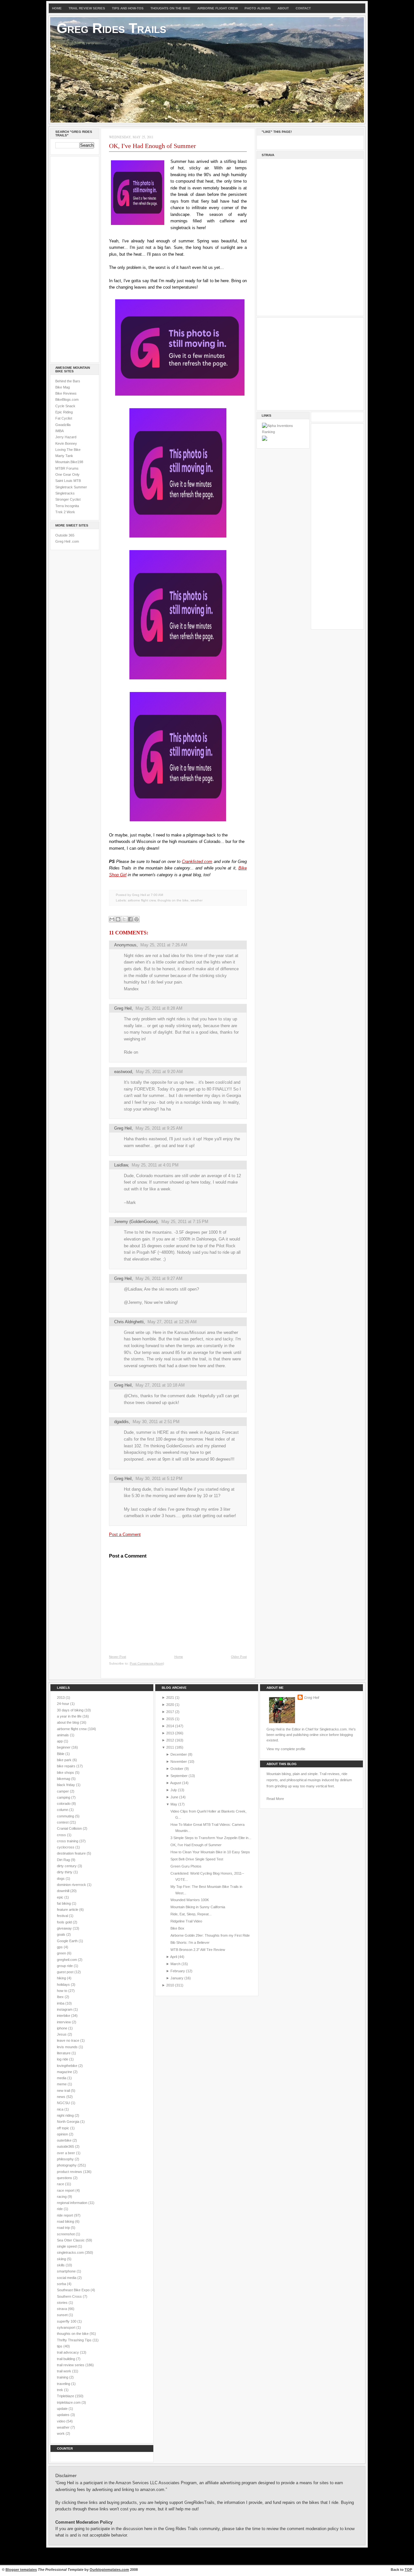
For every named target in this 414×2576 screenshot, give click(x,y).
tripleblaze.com (69, 2402)
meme (62, 2084)
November (179, 1762)
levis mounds (68, 2047)
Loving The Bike (68, 450)
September (179, 1776)
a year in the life (70, 1716)
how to (63, 1991)
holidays (64, 1985)
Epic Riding (64, 412)
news (62, 2097)
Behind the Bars (68, 381)
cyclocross (66, 1847)
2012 (170, 1740)
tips (60, 2346)
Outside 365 (65, 535)
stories (63, 2303)
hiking (62, 1978)
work (61, 2433)
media (62, 2078)
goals (62, 1934)
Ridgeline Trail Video (186, 1921)
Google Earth (68, 1941)
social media (67, 2278)
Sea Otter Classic (71, 2240)
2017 (170, 1712)
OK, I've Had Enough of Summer (153, 146)
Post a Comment (125, 1534)
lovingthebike (68, 2066)
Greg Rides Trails (111, 28)
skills (61, 2265)
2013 (61, 1698)
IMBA (60, 431)
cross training (68, 1841)
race (61, 2184)
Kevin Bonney (66, 443)
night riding (66, 2115)
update (63, 2409)
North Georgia (69, 2122)
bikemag (64, 1779)
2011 (170, 1747)
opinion (63, 2134)
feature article (68, 1910)
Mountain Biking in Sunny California (198, 1907)
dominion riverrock (72, 1885)
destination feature (72, 1853)
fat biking (64, 1903)
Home (57, 8)
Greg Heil (123, 1008)
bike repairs (67, 1766)
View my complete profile (286, 1749)
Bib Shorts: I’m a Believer (190, 1943)
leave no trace (69, 2040)
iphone (63, 2028)
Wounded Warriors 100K (190, 1900)
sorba (62, 2284)
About (283, 8)
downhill (64, 1891)
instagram (65, 2009)
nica (61, 2109)
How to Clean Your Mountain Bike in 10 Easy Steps (210, 1852)
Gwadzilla (63, 425)
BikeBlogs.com (67, 399)
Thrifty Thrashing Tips (75, 2340)
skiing (62, 2259)
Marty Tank (64, 456)
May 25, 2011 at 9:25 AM (159, 1128)
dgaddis (121, 1422)
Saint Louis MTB (68, 481)
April (174, 1957)
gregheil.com (67, 1960)
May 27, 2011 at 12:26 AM (172, 1322)
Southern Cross (70, 2296)
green (62, 1953)
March (175, 1964)
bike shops (66, 1772)
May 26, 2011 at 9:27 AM (159, 1278)
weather (196, 900)
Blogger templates (21, 2570)
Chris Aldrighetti (129, 1322)
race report (66, 2190)
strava (62, 2309)
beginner (64, 1747)
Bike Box (177, 1928)
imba (61, 2003)
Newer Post (118, 1657)
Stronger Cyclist (68, 499)
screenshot (66, 2234)
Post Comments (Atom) (147, 1663)
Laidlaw (121, 1165)
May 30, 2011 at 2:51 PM (156, 1422)
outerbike (65, 2140)
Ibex (61, 1997)
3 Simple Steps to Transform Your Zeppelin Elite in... (211, 1838)
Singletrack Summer (71, 487)
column (63, 1810)
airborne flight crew (142, 900)
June (174, 1797)
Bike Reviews (66, 393)
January (177, 1978)
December (179, 1754)
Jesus (62, 2034)
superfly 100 (67, 2321)
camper (63, 1791)
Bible (61, 1754)
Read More (275, 1799)
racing (62, 2197)
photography (67, 2165)
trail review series (71, 2365)
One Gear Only (67, 474)
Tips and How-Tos (128, 8)
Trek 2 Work (65, 512)
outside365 (66, 2146)
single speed (67, 2246)
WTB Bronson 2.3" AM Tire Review (198, 1950)
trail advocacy (68, 2352)
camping (64, 1797)
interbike (64, 2016)
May (174, 1804)
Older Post (239, 1657)
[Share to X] (124, 919)
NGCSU (64, 2103)
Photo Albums (258, 8)
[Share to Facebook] (130, 919)
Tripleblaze (66, 2396)
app (60, 1741)
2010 (170, 1985)
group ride (65, 1966)
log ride (63, 2059)
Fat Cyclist (64, 418)
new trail (64, 2091)
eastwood (123, 1072)
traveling (64, 2384)
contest (63, 1822)
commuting (66, 1816)
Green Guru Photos (186, 1866)
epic (61, 1897)
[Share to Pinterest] (136, 919)
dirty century (67, 1866)
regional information (73, 2203)
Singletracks (65, 493)
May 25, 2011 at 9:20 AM (159, 1072)
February (178, 1971)
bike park (65, 1760)
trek (60, 2390)
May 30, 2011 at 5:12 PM (159, 1479)
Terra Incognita (67, 506)
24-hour (64, 1704)
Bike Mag (63, 387)
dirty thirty (65, 1872)
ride (60, 2209)
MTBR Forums (67, 468)
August (176, 1783)
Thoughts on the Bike (170, 8)
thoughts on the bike (173, 900)
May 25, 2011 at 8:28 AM (159, 1008)
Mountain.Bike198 (69, 462)
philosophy (66, 2159)
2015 (170, 1719)
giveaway (65, 1928)
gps (60, 1947)
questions (65, 2178)
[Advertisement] (75, 258)
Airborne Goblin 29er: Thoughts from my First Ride (210, 1935)
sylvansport (67, 2327)
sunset (63, 2315)
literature (64, 2053)
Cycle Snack (65, 406)
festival (63, 1916)
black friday (66, 1785)
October (177, 1769)
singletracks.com (71, 2252)
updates (64, 2415)
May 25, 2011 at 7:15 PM (185, 1222)
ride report (65, 2215)
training (63, 2377)
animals (63, 1735)
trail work (65, 2371)
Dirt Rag (64, 1860)
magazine (65, 2072)
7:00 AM (157, 895)
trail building (66, 2359)
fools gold (65, 1922)
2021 (170, 1698)
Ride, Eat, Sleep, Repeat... (191, 1914)
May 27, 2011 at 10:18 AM (160, 1385)
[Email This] (112, 919)
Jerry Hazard (66, 437)
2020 (170, 1705)
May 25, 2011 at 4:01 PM (155, 1165)
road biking (66, 2221)
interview (64, 2022)
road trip (64, 2228)
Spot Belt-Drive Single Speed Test (197, 1859)
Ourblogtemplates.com (109, 2570)
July (174, 1790)
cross (62, 1835)
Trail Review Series (87, 8)
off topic (64, 2128)
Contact (303, 8)
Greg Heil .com (67, 541)
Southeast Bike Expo (74, 2290)
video (62, 2421)
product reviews (70, 2172)
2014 (170, 1726)
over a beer (66, 2153)
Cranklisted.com (197, 862)
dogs (61, 1879)
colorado (64, 1804)
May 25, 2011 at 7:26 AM (164, 945)
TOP (408, 2570)
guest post (66, 1972)
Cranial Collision (70, 1828)
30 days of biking (71, 1710)
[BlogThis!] (118, 919)
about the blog (68, 1722)
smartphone (67, 2271)
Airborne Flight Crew (218, 8)
